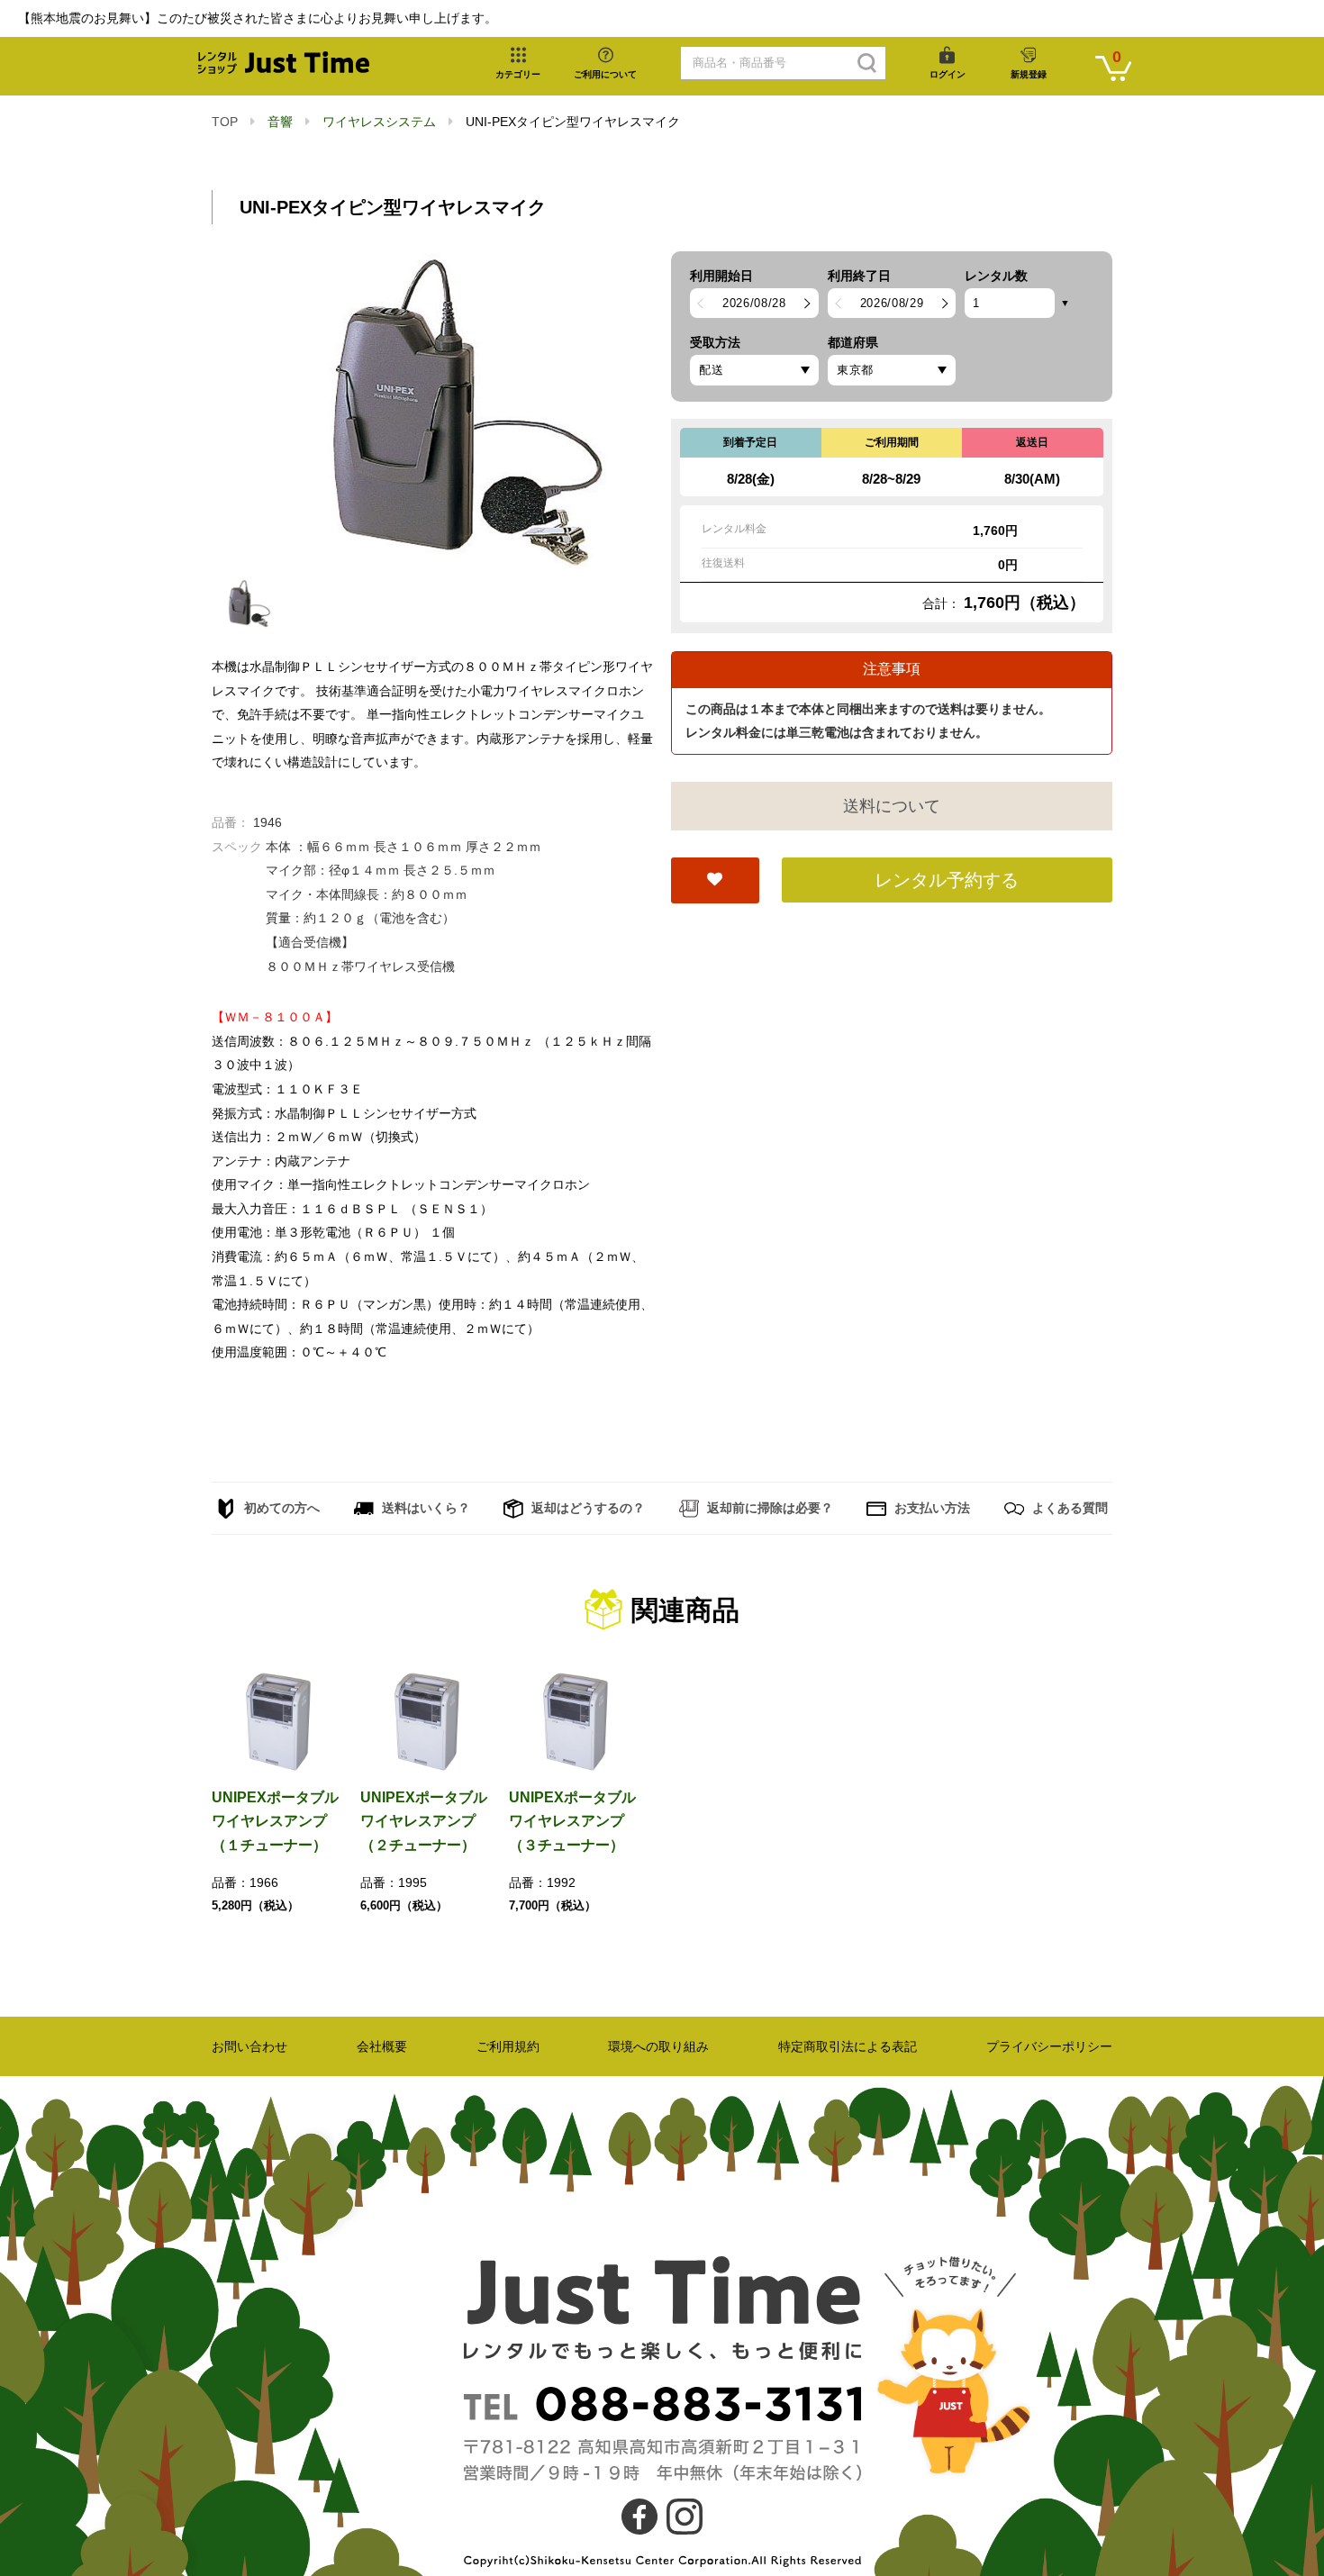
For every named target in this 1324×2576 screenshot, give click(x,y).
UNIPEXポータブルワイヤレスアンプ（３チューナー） (572, 1821)
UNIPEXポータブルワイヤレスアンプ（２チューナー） (424, 1821)
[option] (432, 411)
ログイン (948, 74)
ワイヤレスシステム (379, 122)
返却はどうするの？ (586, 1508)
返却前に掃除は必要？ (768, 1508)
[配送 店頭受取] (754, 370)
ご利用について (605, 74)
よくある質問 (1068, 1508)
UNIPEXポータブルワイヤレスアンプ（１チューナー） (275, 1821)
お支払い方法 (930, 1508)
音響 (280, 122)
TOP (225, 122)
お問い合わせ (249, 2046)
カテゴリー (518, 74)
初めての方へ (280, 1508)
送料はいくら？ (424, 1508)
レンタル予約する (947, 880)
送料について (892, 806)
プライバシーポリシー (1049, 2046)
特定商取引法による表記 (848, 2046)
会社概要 (382, 2046)
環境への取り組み (658, 2046)
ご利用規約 (508, 2046)
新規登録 (1029, 74)
